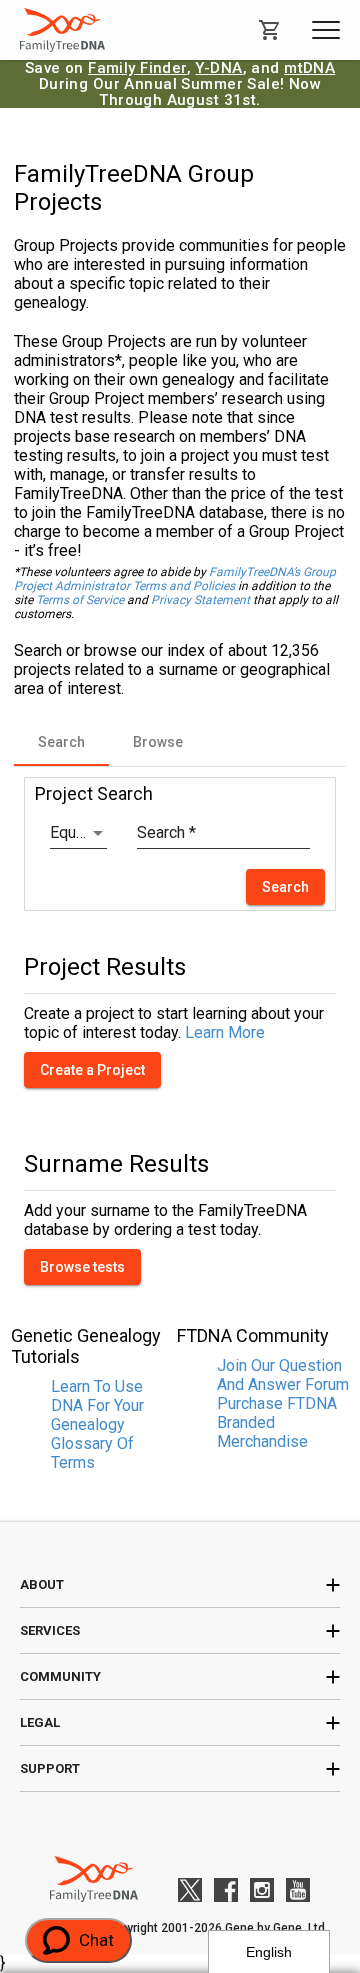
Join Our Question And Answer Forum (283, 1375)
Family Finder (137, 68)
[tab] (61, 742)
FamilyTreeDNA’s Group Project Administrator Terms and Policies (175, 579)
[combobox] (78, 833)
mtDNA (309, 68)
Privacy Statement (200, 600)
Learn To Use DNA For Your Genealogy (97, 1405)
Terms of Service (80, 600)
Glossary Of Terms (92, 1453)
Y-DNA (218, 68)
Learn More (225, 1032)
